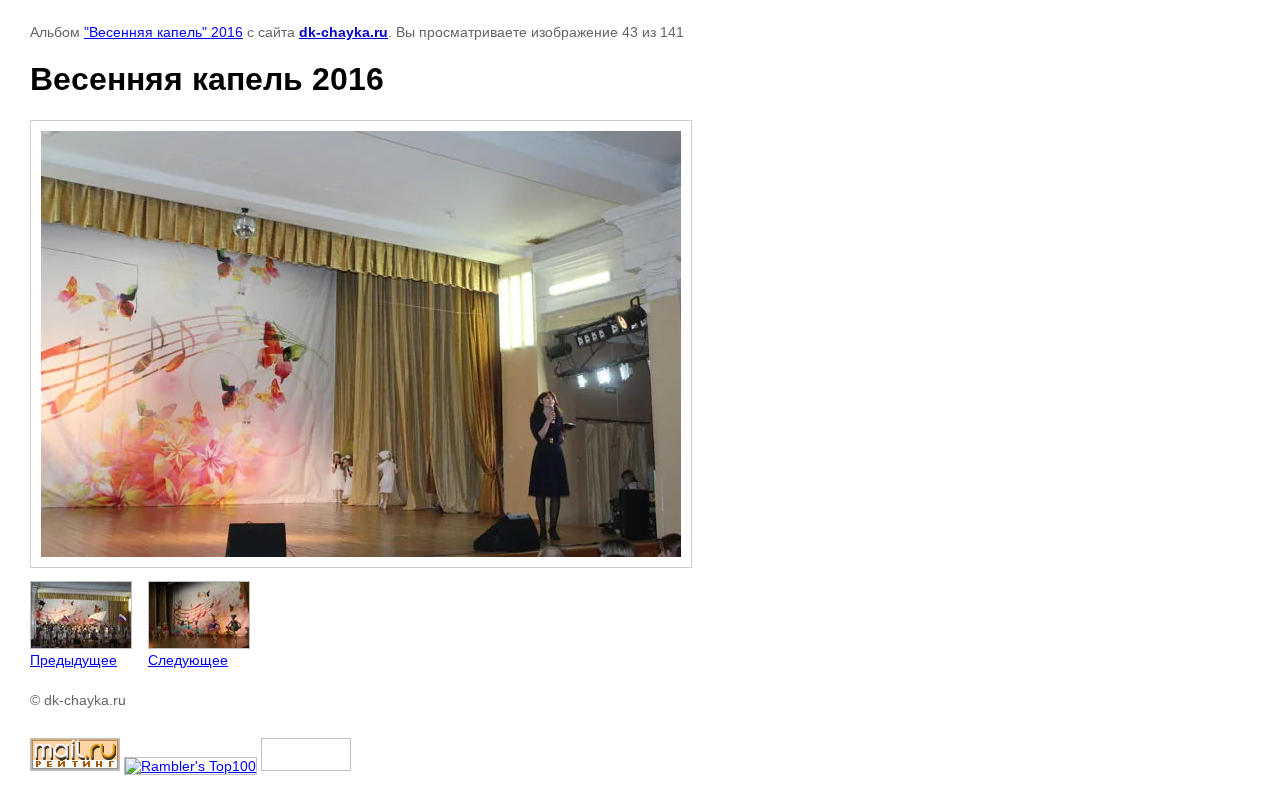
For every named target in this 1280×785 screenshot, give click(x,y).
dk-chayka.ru (343, 32)
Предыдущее (73, 660)
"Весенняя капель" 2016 (163, 32)
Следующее (188, 660)
